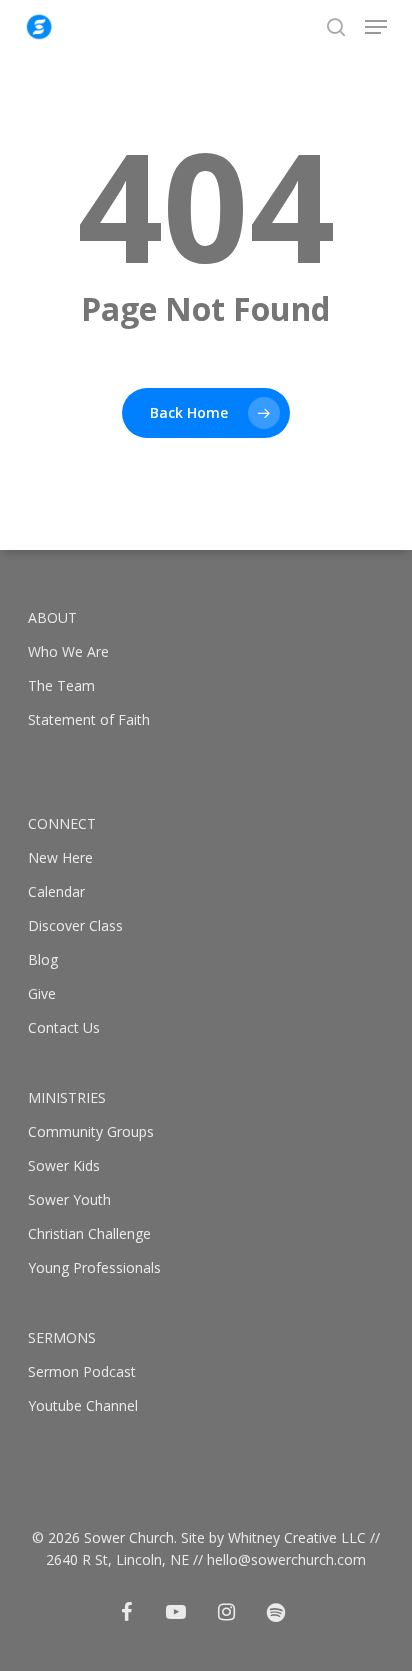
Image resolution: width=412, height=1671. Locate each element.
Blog (43, 959)
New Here (60, 857)
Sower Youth (69, 1199)
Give (42, 993)
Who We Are (68, 651)
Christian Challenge (89, 1233)
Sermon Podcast (82, 1371)
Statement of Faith (89, 719)
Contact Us (64, 1027)
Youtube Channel (83, 1405)
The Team (61, 685)
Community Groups (91, 1131)
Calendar (56, 891)
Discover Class (75, 925)
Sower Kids (64, 1165)
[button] (376, 27)
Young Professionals (94, 1267)
